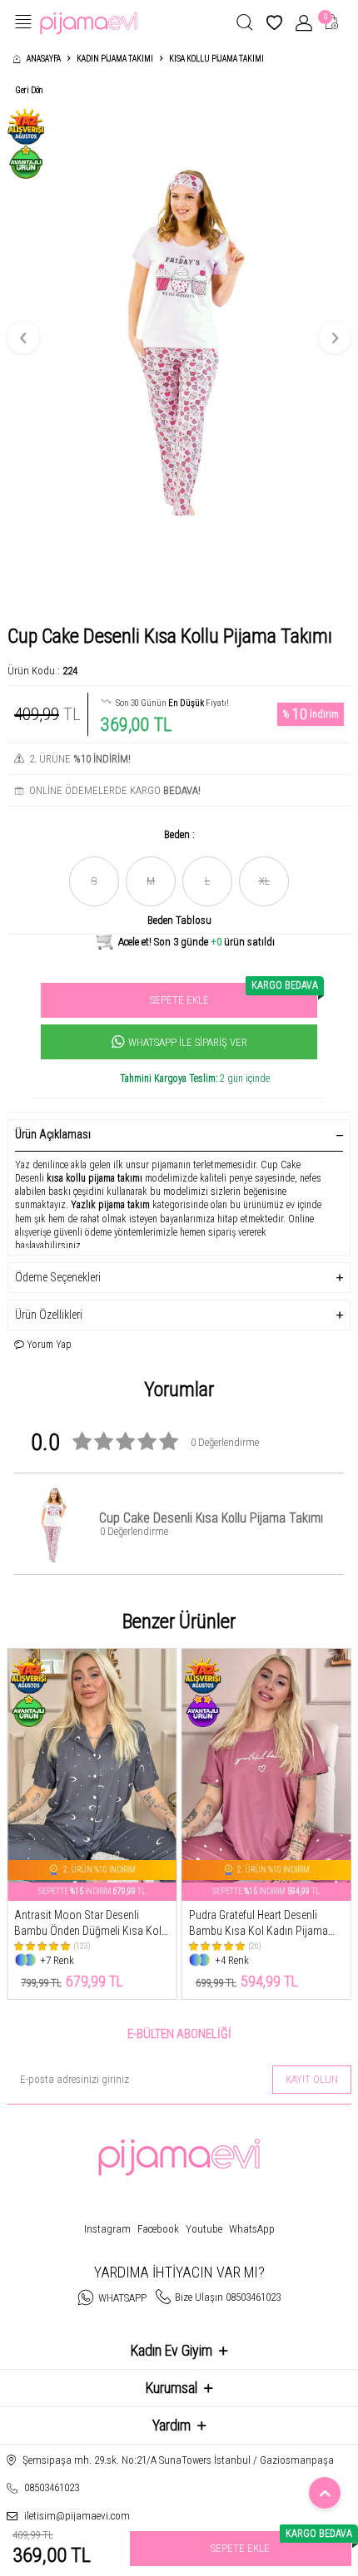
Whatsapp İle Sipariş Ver (188, 1042)
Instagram (107, 2229)
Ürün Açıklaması (53, 1134)
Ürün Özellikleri (49, 1315)
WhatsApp (252, 2229)
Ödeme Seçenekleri (58, 1277)
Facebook (158, 2229)
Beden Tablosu (179, 920)
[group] (179, 338)
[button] (23, 338)
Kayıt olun (312, 2079)
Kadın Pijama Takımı (115, 59)
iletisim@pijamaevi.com (77, 2516)
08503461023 (52, 2487)
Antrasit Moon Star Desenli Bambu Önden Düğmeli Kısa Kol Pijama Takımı (88, 1924)
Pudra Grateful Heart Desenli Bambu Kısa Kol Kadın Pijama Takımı (259, 1924)
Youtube (204, 2229)
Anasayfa (44, 59)
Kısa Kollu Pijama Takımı (216, 59)
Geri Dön (29, 90)
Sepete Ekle (234, 994)
